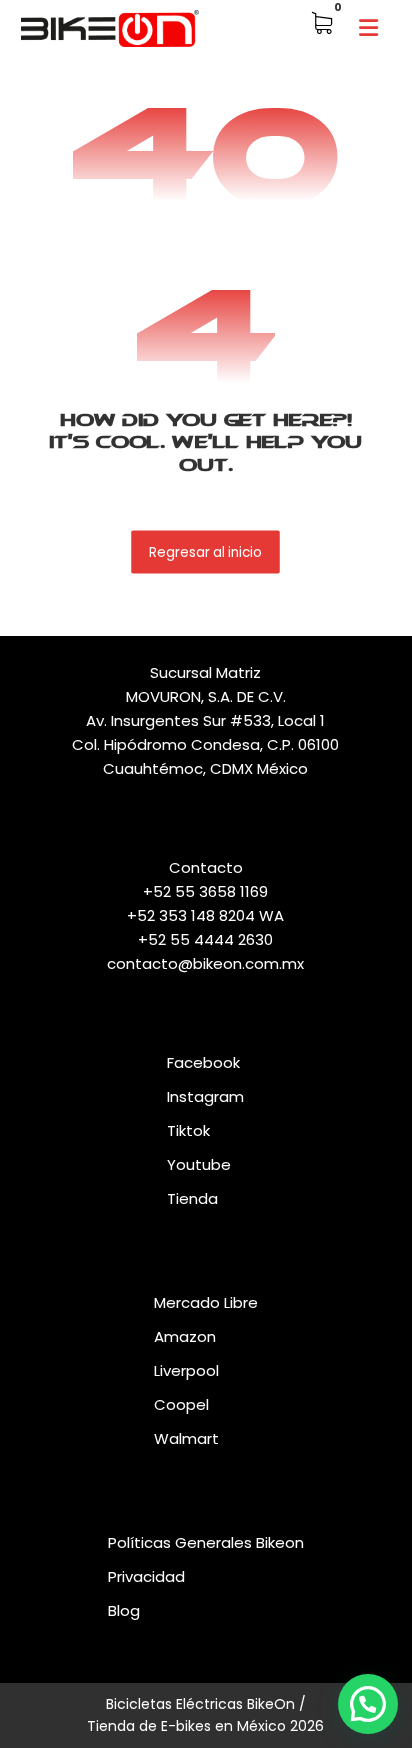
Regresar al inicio (206, 551)
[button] (368, 28)
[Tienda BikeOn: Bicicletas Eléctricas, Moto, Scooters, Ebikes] (110, 28)
